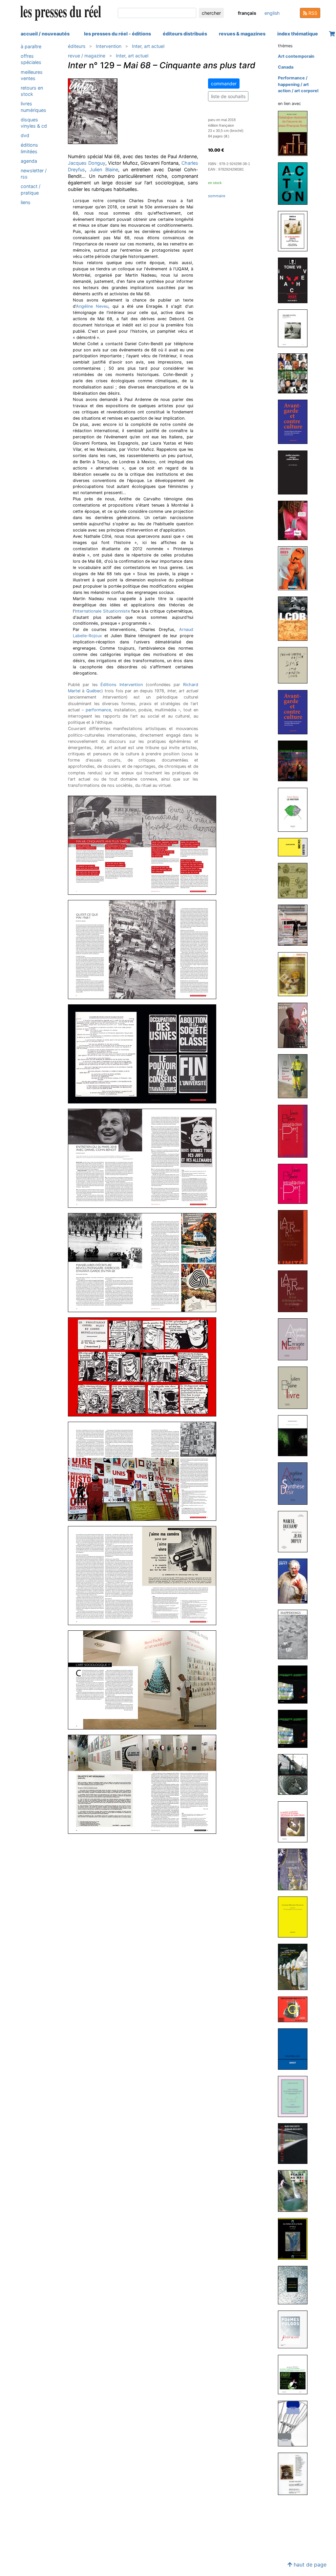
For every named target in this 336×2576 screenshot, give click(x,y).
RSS (312, 13)
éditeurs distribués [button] (185, 34)
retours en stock (32, 91)
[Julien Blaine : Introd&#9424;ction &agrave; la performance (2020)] (295, 1183)
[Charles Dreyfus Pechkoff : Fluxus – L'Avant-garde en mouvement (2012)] (295, 1917)
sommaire (217, 196)
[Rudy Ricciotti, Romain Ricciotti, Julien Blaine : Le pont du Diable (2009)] (295, 2143)
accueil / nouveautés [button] (45, 34)
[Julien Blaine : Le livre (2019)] (295, 1387)
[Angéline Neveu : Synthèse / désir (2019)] (295, 1483)
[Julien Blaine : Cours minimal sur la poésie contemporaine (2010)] (295, 2096)
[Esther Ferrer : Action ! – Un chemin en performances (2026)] (295, 183)
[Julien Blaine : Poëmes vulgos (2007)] (295, 2329)
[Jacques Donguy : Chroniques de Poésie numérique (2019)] (295, 1435)
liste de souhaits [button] (228, 96)
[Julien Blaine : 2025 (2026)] (295, 280)
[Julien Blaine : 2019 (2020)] (295, 1025)
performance (98, 710)
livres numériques (33, 107)
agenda (29, 161)
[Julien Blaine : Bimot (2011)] (295, 2049)
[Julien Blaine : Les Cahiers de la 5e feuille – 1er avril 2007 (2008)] (295, 2239)
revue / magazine (87, 56)
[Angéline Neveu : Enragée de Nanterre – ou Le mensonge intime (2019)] (295, 1339)
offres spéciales (31, 59)
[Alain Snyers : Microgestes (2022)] (295, 847)
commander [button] (224, 84)
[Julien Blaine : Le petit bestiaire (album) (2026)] (295, 231)
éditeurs (77, 46)
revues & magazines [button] (242, 34)
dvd (25, 135)
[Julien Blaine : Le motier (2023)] (295, 809)
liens (26, 202)
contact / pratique (31, 189)
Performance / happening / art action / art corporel (298, 84)
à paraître (31, 46)
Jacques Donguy (87, 163)
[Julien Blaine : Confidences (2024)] (295, 520)
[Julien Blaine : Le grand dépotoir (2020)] (295, 1076)
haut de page (309, 2565)
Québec (94, 691)
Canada (286, 67)
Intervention (109, 46)
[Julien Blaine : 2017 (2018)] (295, 1581)
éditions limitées (29, 148)
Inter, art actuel (148, 46)
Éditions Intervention (122, 685)
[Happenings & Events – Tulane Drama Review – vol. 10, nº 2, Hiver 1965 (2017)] (295, 1634)
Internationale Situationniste (102, 611)
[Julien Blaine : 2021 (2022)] (295, 925)
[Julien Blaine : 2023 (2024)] (295, 568)
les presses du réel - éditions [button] (117, 34)
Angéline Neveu (92, 306)
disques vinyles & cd (34, 123)
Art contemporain (296, 56)
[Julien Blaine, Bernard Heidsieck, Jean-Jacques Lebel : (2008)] (295, 2285)
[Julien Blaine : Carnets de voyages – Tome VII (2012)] (295, 1869)
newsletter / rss (34, 174)
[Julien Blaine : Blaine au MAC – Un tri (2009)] (295, 2191)
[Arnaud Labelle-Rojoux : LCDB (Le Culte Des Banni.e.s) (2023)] (295, 618)
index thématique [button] (298, 34)
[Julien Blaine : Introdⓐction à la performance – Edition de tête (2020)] (295, 1131)
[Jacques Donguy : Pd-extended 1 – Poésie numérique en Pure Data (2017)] (295, 1684)
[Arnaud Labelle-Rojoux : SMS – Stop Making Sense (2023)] (295, 665)
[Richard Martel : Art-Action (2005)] (295, 2423)
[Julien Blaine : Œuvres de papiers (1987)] (295, 2473)
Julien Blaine (104, 169)
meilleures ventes (32, 75)
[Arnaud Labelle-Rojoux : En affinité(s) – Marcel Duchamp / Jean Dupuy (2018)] (295, 1531)
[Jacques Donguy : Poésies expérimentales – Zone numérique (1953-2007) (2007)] (295, 2374)
